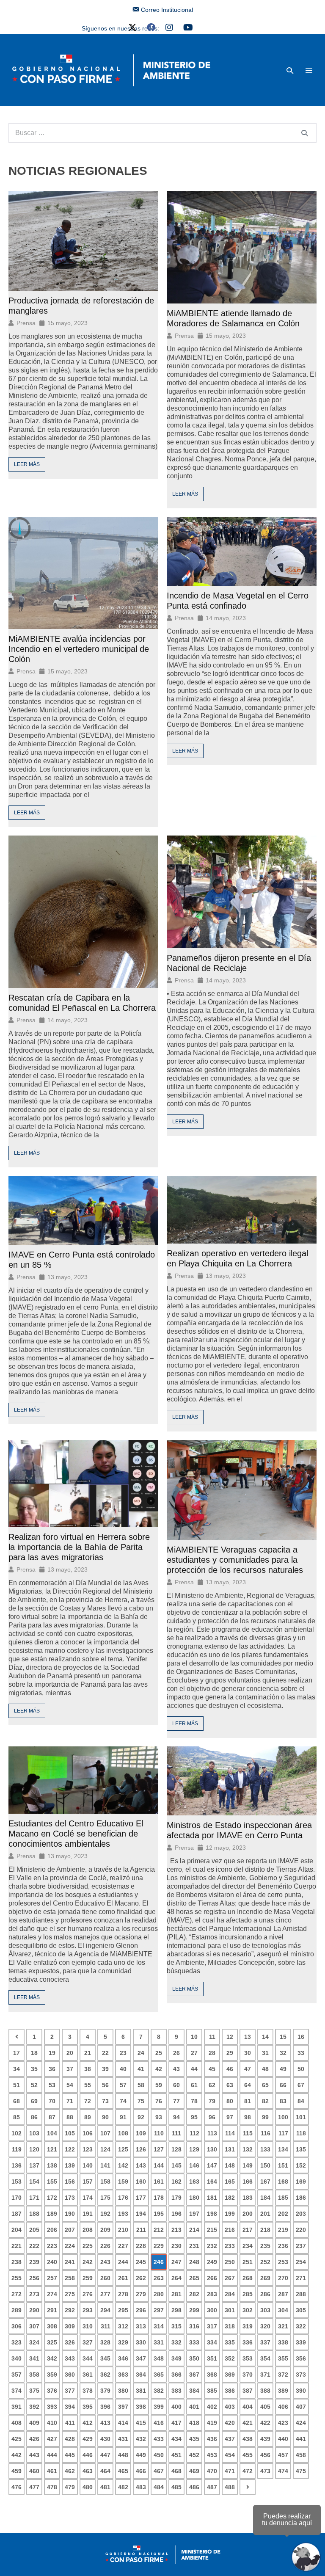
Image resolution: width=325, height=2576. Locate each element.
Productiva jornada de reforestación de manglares (81, 306)
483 (141, 2487)
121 (52, 2149)
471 (230, 2471)
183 (248, 2198)
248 (194, 2262)
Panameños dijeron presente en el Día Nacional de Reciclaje (239, 963)
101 (301, 2117)
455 (248, 2455)
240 (52, 2262)
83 (283, 2101)
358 (34, 2375)
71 (70, 2101)
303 (265, 2310)
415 (141, 2423)
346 (123, 2358)
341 (34, 2358)
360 (70, 2375)
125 (123, 2149)
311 (106, 2326)
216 (230, 2230)
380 (123, 2391)
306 (17, 2326)
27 (194, 2053)
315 (176, 2326)
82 (265, 2101)
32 (283, 2053)
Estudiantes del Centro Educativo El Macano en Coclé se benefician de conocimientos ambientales (76, 1834)
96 (212, 2117)
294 (105, 2310)
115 (248, 2133)
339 (301, 2342)
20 (70, 2053)
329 (123, 2342)
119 (17, 2149)
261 (123, 2278)
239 (34, 2262)
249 (212, 2262)
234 (248, 2246)
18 (34, 2053)
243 (105, 2262)
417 (176, 2423)
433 (159, 2439)
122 (70, 2149)
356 (301, 2358)
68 (17, 2101)
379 (105, 2391)
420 (230, 2423)
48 (265, 2069)
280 (159, 2294)
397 (123, 2407)
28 (212, 2053)
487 (212, 2487)
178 (159, 2198)
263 (159, 2278)
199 (230, 2214)
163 (194, 2182)
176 (123, 2198)
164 (212, 2182)
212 (159, 2230)
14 (265, 2037)
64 (248, 2085)
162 (176, 2182)
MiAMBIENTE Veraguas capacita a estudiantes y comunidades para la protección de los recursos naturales (235, 1560)
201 (265, 2214)
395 (88, 2407)
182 (230, 2198)
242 (88, 2262)
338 (283, 2342)
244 (123, 2262)
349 (176, 2358)
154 (34, 2182)
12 (230, 2037)
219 (283, 2230)
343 (70, 2358)
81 (248, 2101)
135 (301, 2149)
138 (52, 2165)
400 (176, 2407)
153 (17, 2182)
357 (17, 2375)
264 (176, 2278)
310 (88, 2326)
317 (212, 2326)
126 (141, 2149)
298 (176, 2310)
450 (159, 2455)
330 (141, 2342)
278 (123, 2294)
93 (159, 2117)
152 (301, 2165)
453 (212, 2455)
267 (230, 2278)
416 (159, 2423)
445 (70, 2455)
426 (34, 2439)
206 (52, 2230)
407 (301, 2407)
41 (141, 2069)
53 (52, 2085)
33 (301, 2053)
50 (301, 2069)
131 (230, 2149)
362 (105, 2375)
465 (123, 2471)
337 (265, 2342)
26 (176, 2053)
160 (141, 2182)
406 (283, 2407)
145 (176, 2165)
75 (141, 2101)
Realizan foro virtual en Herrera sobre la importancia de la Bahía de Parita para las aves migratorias (79, 1547)
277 (105, 2294)
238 (17, 2262)
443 (34, 2455)
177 (141, 2198)
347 (141, 2358)
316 (194, 2326)
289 (17, 2310)
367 (194, 2375)
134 (283, 2149)
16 (301, 2037)
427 (52, 2439)
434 (176, 2439)
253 (283, 2262)
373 (301, 2375)
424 (301, 2423)
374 (17, 2391)
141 (105, 2165)
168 (283, 2182)
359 (52, 2375)
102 (17, 2133)
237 (301, 2246)
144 (159, 2165)
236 (283, 2246)
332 (176, 2342)
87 (52, 2117)
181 (212, 2198)
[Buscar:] (162, 133)
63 (230, 2085)
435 (194, 2439)
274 (52, 2294)
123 (88, 2149)
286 (265, 2294)
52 (34, 2085)
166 (248, 2182)
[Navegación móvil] (309, 70)
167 (265, 2182)
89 (88, 2117)
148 (230, 2165)
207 (70, 2230)
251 (248, 2262)
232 (212, 2246)
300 (212, 2310)
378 (88, 2391)
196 (176, 2214)
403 (230, 2407)
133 (265, 2149)
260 (105, 2278)
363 (123, 2375)
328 (105, 2342)
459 (17, 2471)
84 (301, 2101)
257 (52, 2278)
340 (17, 2358)
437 (230, 2439)
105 (70, 2133)
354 (265, 2358)
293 (88, 2310)
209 (105, 2230)
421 (248, 2423)
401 (194, 2407)
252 (265, 2262)
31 (265, 2053)
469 (194, 2471)
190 (70, 2214)
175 (105, 2198)
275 (70, 2294)
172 (52, 2198)
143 (141, 2165)
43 (176, 2069)
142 (123, 2165)
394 (70, 2407)
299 (194, 2310)
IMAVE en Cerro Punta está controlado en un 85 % (82, 1260)
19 (52, 2053)
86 (34, 2117)
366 (176, 2375)
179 (176, 2198)
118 (301, 2133)
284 (230, 2294)
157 (88, 2182)
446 (88, 2455)
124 (105, 2149)
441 (301, 2439)
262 (141, 2278)
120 (34, 2149)
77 (176, 2101)
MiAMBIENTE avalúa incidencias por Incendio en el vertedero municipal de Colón (79, 649)
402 (212, 2407)
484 (159, 2487)
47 (248, 2069)
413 (105, 2423)
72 (88, 2101)
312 (123, 2326)
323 (17, 2342)
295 (123, 2310)
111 (176, 2133)
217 (248, 2230)
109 (141, 2133)
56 (105, 2085)
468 (176, 2471)
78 (194, 2101)
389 (283, 2391)
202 (283, 2214)
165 (230, 2182)
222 (34, 2246)
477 (34, 2487)
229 (159, 2246)
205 (34, 2230)
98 (248, 2117)
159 (123, 2182)
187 (17, 2214)
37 (70, 2069)
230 (176, 2246)
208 (88, 2230)
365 (159, 2375)
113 (212, 2133)
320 (265, 2326)
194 (141, 2214)
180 (194, 2198)
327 (88, 2342)
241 (70, 2262)
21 (88, 2053)
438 (248, 2439)
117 (283, 2133)
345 (105, 2358)
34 (17, 2069)
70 (52, 2101)
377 (70, 2391)
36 (52, 2069)
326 (70, 2342)
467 (159, 2471)
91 (123, 2117)
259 (88, 2278)
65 (265, 2085)
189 (52, 2214)
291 (52, 2310)
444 (52, 2455)
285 (248, 2294)
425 (17, 2439)
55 (88, 2085)
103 (34, 2133)
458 (301, 2455)
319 (248, 2326)
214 (194, 2230)
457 (283, 2455)
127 (159, 2149)
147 (212, 2165)
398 (141, 2407)
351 (212, 2358)
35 (34, 2069)
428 (70, 2439)
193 (123, 2214)
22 (105, 2053)
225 (88, 2246)
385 (212, 2391)
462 (70, 2471)
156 (70, 2182)
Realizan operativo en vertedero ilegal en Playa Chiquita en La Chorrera (237, 1258)
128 (176, 2149)
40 (123, 2069)
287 (283, 2294)
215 (212, 2230)
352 (230, 2358)
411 (70, 2423)
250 (230, 2262)
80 (230, 2101)
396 (105, 2407)
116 (266, 2133)
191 (88, 2214)
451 (176, 2455)
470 (212, 2471)
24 (141, 2053)
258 (70, 2278)
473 (265, 2471)
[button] (290, 70)
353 (248, 2358)
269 (265, 2278)
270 (283, 2278)
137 (34, 2165)
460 (34, 2471)
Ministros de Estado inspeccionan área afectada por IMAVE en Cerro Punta (239, 1830)
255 (17, 2278)
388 (265, 2391)
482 (123, 2487)
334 (212, 2342)
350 (194, 2358)
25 (159, 2053)
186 (301, 2198)
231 (194, 2246)
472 (248, 2471)
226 (105, 2246)
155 (52, 2182)
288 (301, 2294)
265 (194, 2278)
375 (34, 2391)
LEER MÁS (27, 464)
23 (123, 2053)
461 (52, 2471)
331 (159, 2342)
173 (70, 2198)
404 (248, 2407)
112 (194, 2133)
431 (123, 2439)
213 (176, 2230)
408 (17, 2423)
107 (105, 2133)
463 (88, 2471)
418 (194, 2423)
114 (230, 2133)
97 (230, 2117)
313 (141, 2326)
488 (230, 2487)
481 (105, 2487)
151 (283, 2165)
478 (52, 2487)
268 (248, 2278)
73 (105, 2101)
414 (123, 2423)
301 (230, 2310)
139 (70, 2165)
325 (52, 2342)
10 (194, 2037)
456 (265, 2455)
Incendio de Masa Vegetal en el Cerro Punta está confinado (238, 601)
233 (230, 2246)
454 (230, 2455)
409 (34, 2423)
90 (105, 2117)
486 (194, 2487)
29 (230, 2053)
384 (194, 2391)
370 (248, 2375)
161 (159, 2182)
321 (283, 2326)
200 (248, 2214)
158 (105, 2182)
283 (212, 2294)
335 (230, 2342)
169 (301, 2182)
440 (283, 2439)
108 (123, 2133)
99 (265, 2117)
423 (283, 2423)
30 (248, 2053)
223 (52, 2246)
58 (141, 2085)
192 (105, 2214)
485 (176, 2487)
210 (123, 2230)
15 (283, 2037)
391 (17, 2407)
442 (17, 2455)
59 (159, 2085)
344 (88, 2358)
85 (17, 2117)
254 (301, 2262)
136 (17, 2165)
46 (230, 2069)
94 (176, 2117)
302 (248, 2310)
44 (194, 2069)
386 (230, 2391)
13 (248, 2037)
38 (88, 2069)
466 (141, 2471)
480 (88, 2487)
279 (141, 2294)
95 (194, 2117)
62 (212, 2085)
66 (283, 2085)
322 (301, 2326)
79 (212, 2101)
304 (283, 2310)
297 (159, 2310)
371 (265, 2375)
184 (265, 2198)
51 (17, 2085)
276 (88, 2294)
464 (105, 2471)
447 (105, 2455)
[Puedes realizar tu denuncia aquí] (306, 2557)
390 (301, 2391)
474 (283, 2471)
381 (141, 2391)
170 (17, 2198)
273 (34, 2294)
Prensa (26, 323)
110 (159, 2133)
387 (248, 2391)
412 (88, 2423)
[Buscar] (305, 133)
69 (34, 2101)
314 (159, 2326)
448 (123, 2455)
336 (248, 2342)
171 (34, 2198)
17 (17, 2053)
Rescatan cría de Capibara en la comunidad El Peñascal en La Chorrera (82, 1003)
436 (212, 2439)
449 (141, 2455)
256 (34, 2278)
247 (176, 2262)
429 (88, 2439)
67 (301, 2085)
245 (141, 2262)
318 (230, 2326)
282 (194, 2294)
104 (52, 2133)
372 (283, 2375)
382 (159, 2391)
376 (52, 2391)
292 (70, 2310)
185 (283, 2198)
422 (265, 2423)
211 (141, 2230)
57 (123, 2085)
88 (70, 2117)
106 (88, 2133)
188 (34, 2214)
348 (159, 2358)
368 (212, 2375)
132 (248, 2149)
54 (70, 2085)
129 (194, 2149)
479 (70, 2487)
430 (105, 2439)
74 (123, 2101)
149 (248, 2165)
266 (212, 2278)
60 (176, 2085)
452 (194, 2455)
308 (52, 2326)
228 (141, 2246)
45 (212, 2069)
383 (176, 2391)
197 (194, 2214)
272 (17, 2294)
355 (283, 2358)
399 (159, 2407)
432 (141, 2439)
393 (52, 2407)
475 (301, 2471)
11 (212, 2037)
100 (283, 2117)
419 (212, 2423)
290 (34, 2310)
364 (141, 2375)
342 (52, 2358)
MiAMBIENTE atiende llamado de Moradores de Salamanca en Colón (233, 318)
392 (34, 2407)
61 (194, 2085)
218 (265, 2230)
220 (301, 2230)
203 (301, 2214)
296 (141, 2310)
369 (230, 2375)
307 (34, 2326)
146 (194, 2165)
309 (70, 2326)
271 (301, 2278)
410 (52, 2423)
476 (17, 2487)
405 (265, 2407)
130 (212, 2149)
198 (212, 2214)
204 (17, 2230)
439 (265, 2439)
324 (34, 2342)
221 (17, 2246)
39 (105, 2069)
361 (88, 2375)
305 (301, 2310)
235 (265, 2246)
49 (283, 2069)
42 (159, 2069)
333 (194, 2342)
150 (265, 2165)
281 (176, 2294)
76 (159, 2101)
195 (159, 2214)
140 (88, 2165)
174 (88, 2198)
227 (123, 2246)
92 (141, 2117)
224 (70, 2246)
